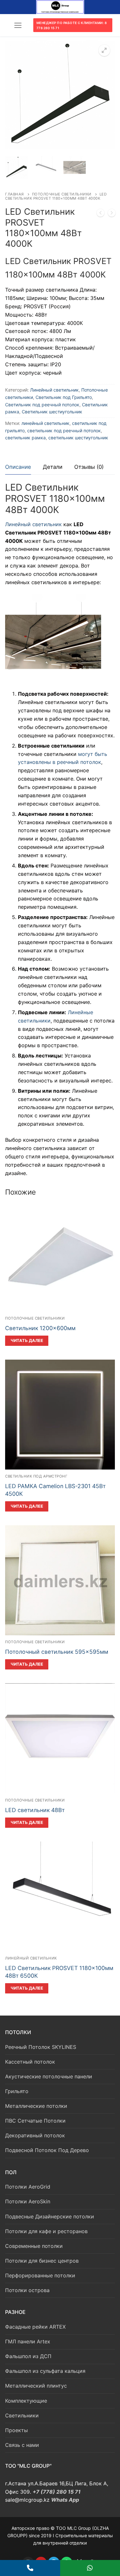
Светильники (22, 2415)
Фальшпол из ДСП (28, 2356)
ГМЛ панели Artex (28, 2341)
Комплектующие (26, 2401)
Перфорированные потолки (40, 2275)
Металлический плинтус (36, 2386)
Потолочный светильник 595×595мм (57, 1652)
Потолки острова (27, 2290)
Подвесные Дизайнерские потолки (50, 2216)
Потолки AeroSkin (28, 2201)
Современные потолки (34, 2246)
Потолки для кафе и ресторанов (46, 2231)
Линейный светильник (54, 390)
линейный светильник (45, 423)
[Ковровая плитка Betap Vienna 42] (112, 214)
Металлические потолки (36, 2106)
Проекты (16, 2430)
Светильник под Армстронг (36, 1476)
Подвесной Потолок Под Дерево (47, 2150)
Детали (53, 467)
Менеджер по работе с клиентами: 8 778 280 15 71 (72, 25)
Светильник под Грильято (64, 397)
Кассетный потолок (30, 2062)
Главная (15, 194)
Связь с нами (22, 2445)
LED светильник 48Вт (35, 1810)
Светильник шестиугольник (52, 412)
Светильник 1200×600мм (40, 1328)
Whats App (65, 2500)
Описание (18, 467)
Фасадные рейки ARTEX (35, 2327)
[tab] (18, 467)
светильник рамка (25, 438)
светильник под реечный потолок (64, 431)
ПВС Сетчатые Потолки (35, 2121)
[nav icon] (18, 25)
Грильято (17, 2091)
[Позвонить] (30, 2568)
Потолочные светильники (62, 194)
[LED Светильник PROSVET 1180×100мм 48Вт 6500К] (100, 214)
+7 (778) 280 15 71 (57, 2492)
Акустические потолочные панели (49, 2076)
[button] (104, 50)
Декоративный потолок (35, 2135)
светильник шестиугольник (78, 438)
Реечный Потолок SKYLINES (41, 2047)
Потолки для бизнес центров (42, 2261)
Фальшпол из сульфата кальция (45, 2371)
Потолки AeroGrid (28, 2187)
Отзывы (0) (89, 467)
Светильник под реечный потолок (42, 405)
